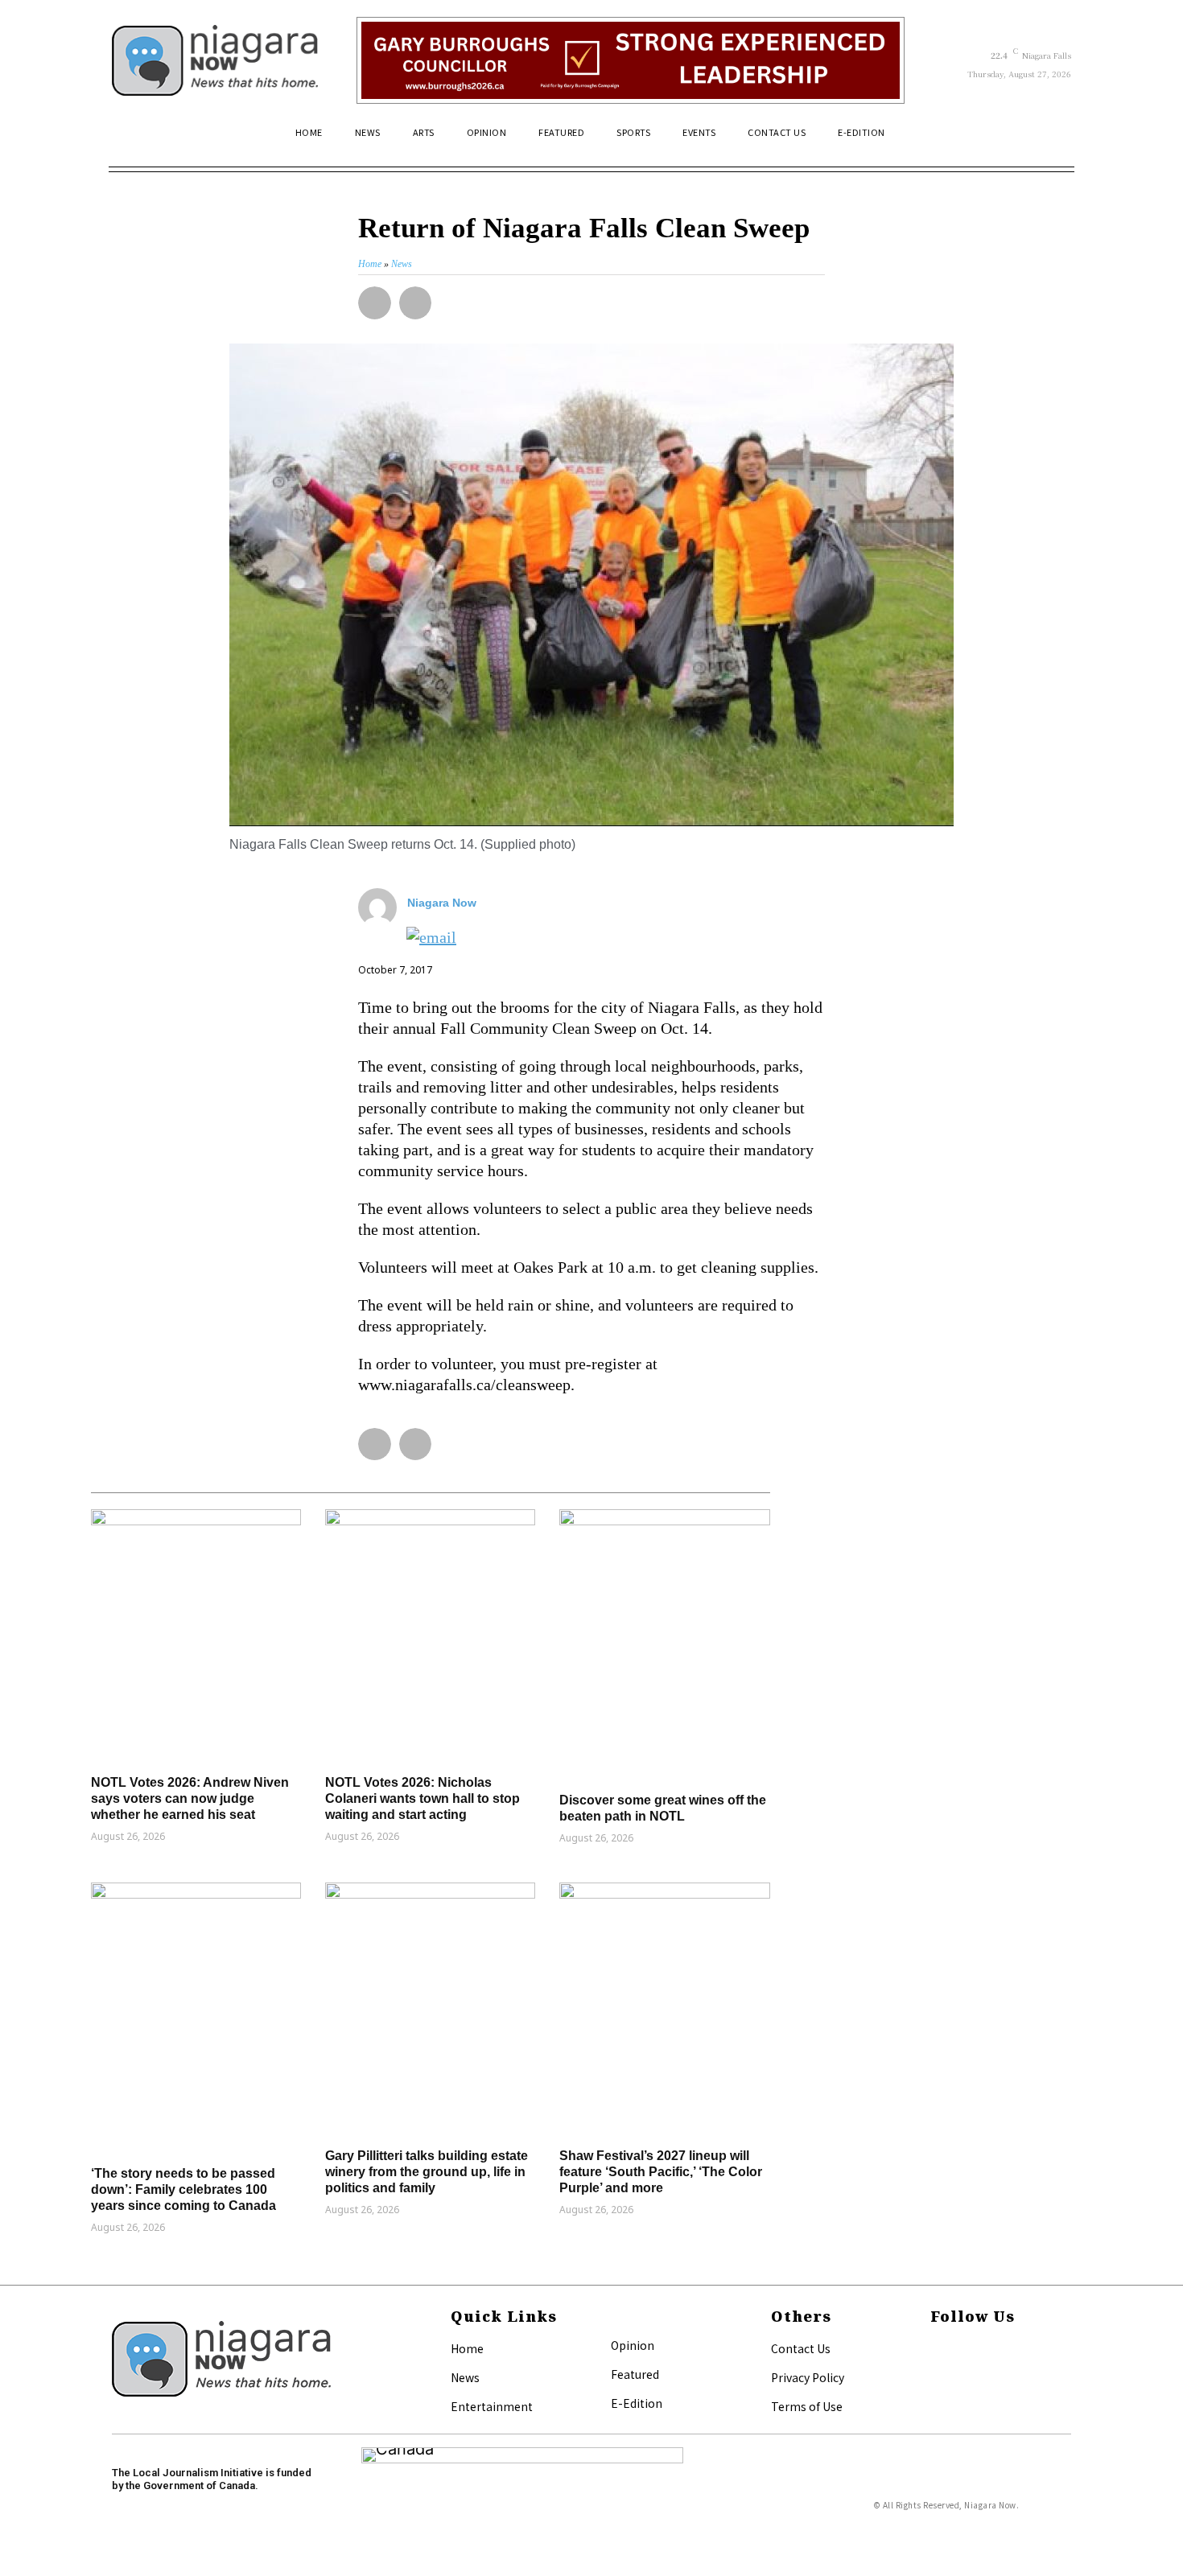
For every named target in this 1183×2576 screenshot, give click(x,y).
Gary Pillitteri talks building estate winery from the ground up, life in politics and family (427, 2172)
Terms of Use (807, 2406)
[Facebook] (935, 2350)
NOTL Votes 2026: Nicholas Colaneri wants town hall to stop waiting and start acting (422, 1798)
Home (467, 2348)
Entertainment (492, 2406)
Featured (635, 2374)
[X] (935, 2376)
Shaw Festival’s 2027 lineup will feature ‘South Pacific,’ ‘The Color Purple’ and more (661, 2172)
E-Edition (637, 2403)
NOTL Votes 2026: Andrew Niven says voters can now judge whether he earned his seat (190, 1798)
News (465, 2377)
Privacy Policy (808, 2377)
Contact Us (801, 2348)
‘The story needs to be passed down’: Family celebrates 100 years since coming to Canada (183, 2189)
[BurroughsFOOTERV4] (631, 60)
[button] (1052, 139)
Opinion (633, 2345)
